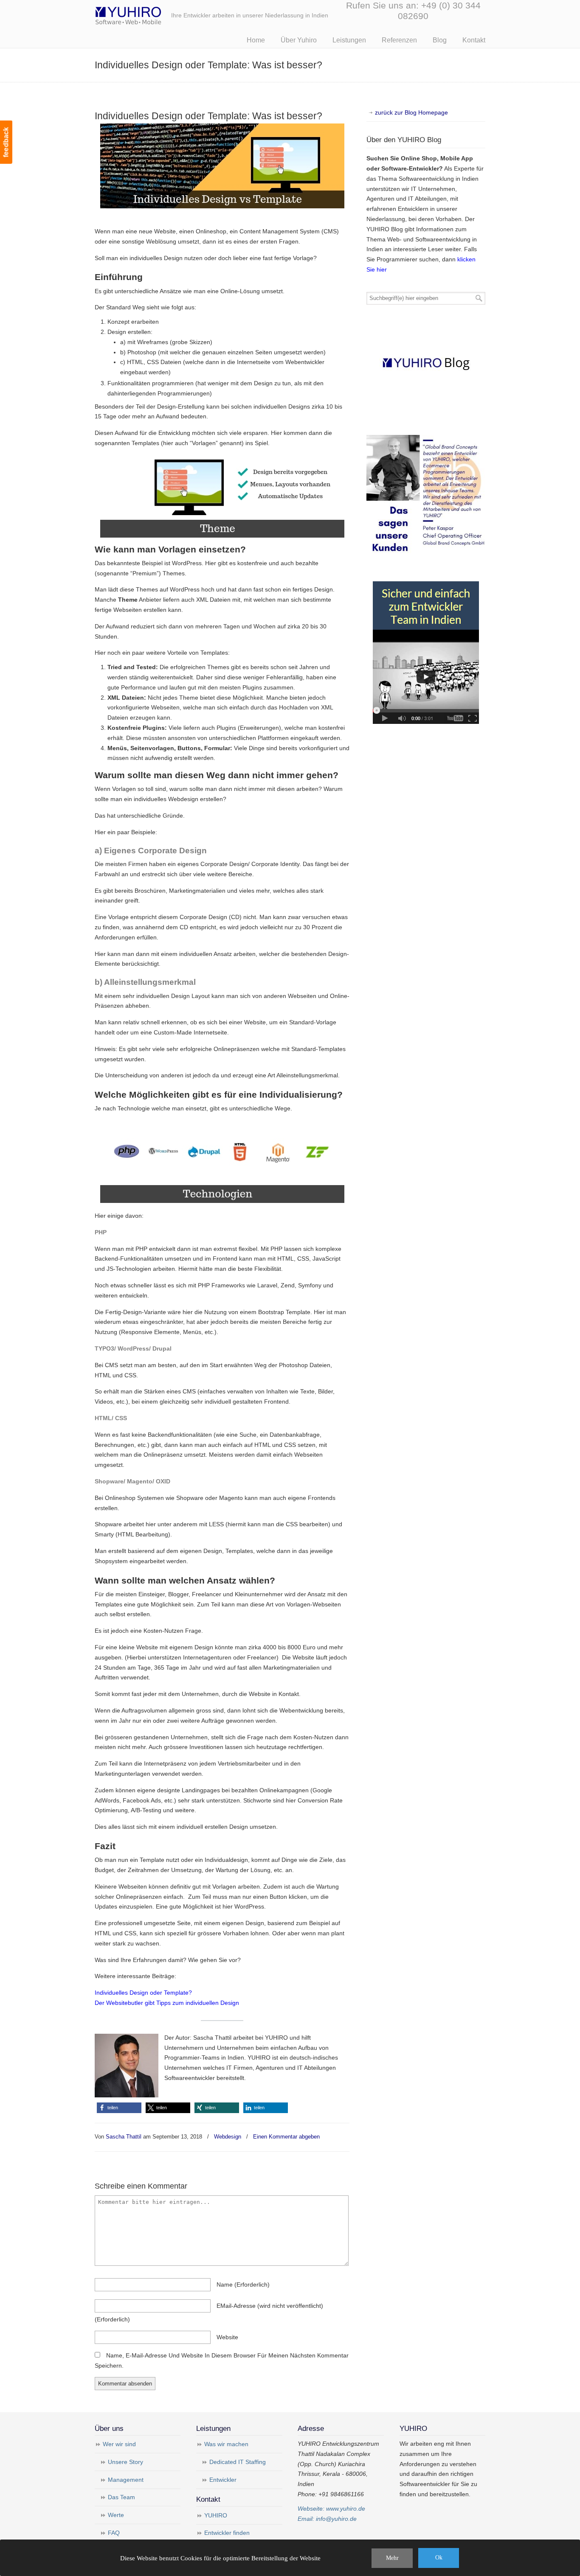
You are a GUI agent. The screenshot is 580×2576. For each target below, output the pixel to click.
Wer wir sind (119, 2444)
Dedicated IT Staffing (238, 2462)
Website (227, 2337)
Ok (439, 2558)
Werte (116, 2515)
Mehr (392, 2558)
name (243, 2284)
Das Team (121, 2497)
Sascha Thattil (124, 2137)
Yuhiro (154, 14)
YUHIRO (216, 2515)
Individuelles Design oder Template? (143, 1993)
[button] (119, 2108)
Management (126, 2480)
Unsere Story (125, 2462)
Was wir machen (226, 2444)
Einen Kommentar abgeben (286, 2137)
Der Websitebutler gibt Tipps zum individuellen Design (167, 2003)
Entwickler (223, 2480)
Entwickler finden (227, 2533)
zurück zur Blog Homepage (411, 112)
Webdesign (228, 2137)
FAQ (114, 2533)
